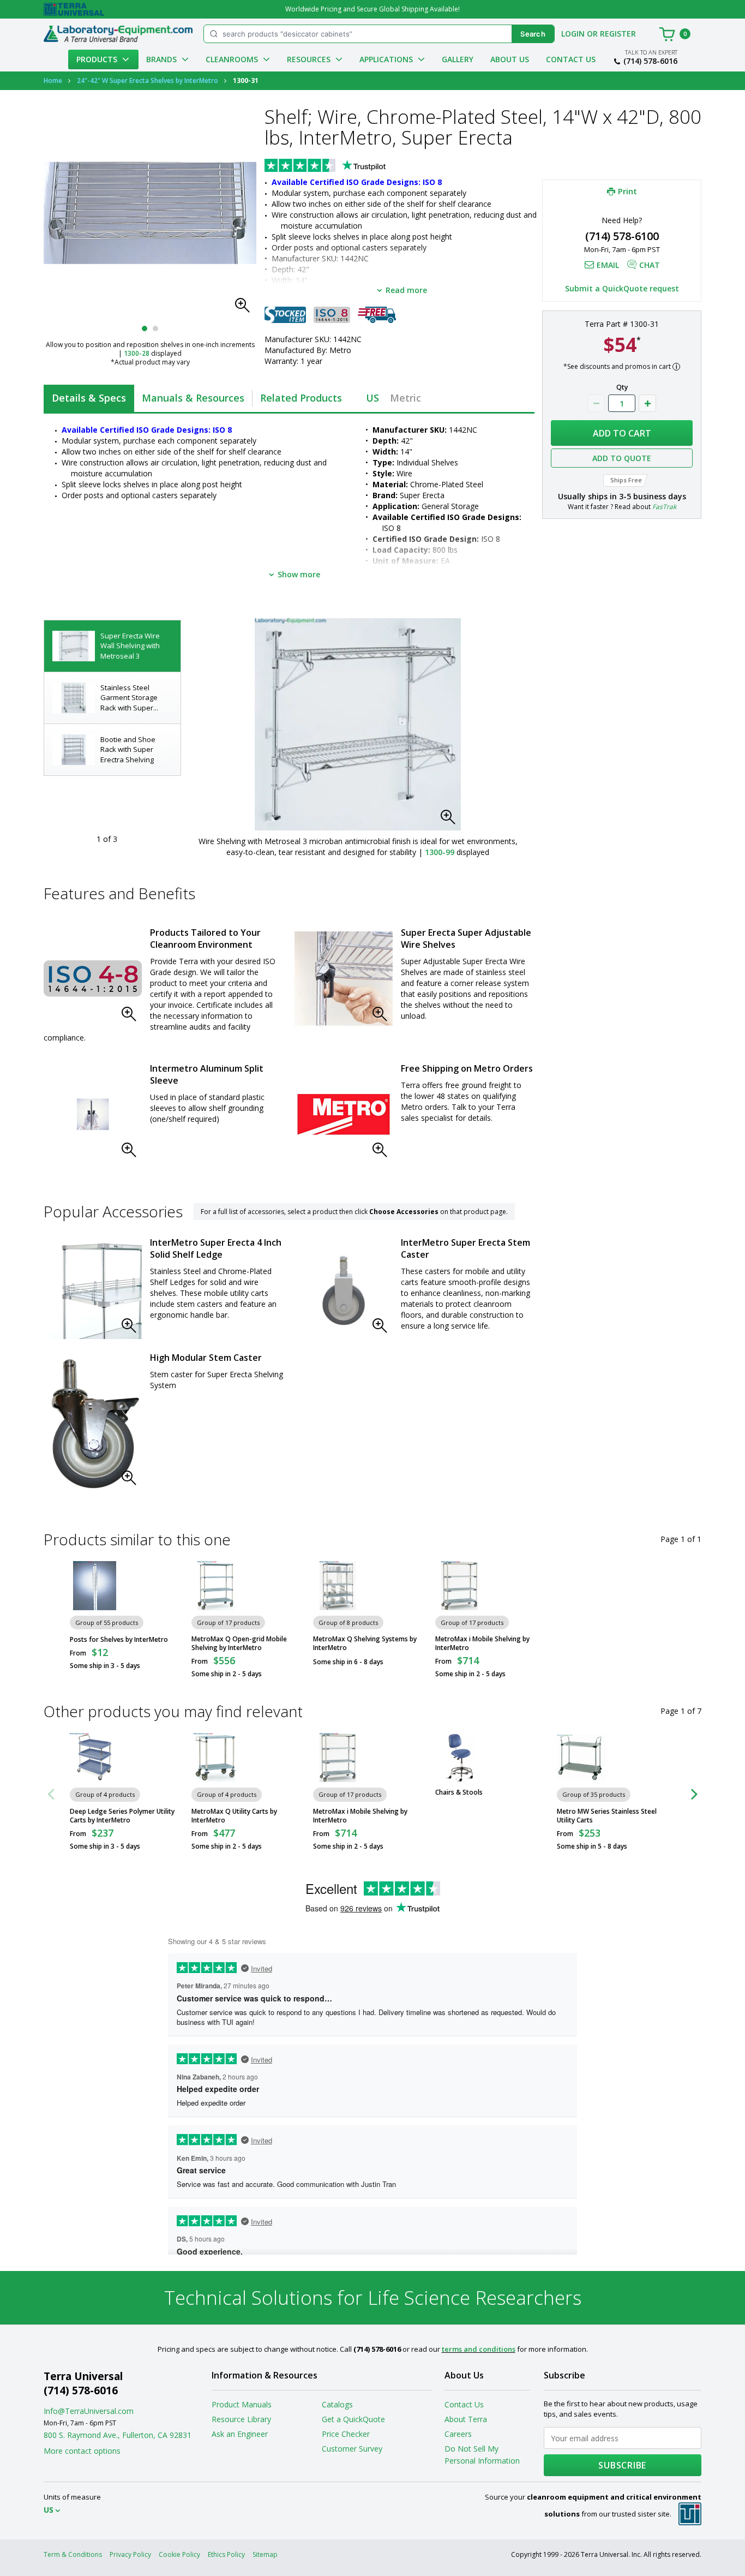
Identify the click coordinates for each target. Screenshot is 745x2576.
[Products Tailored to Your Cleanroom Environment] (93, 978)
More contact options (82, 2451)
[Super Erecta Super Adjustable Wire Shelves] (344, 978)
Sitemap (265, 2554)
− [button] (596, 403)
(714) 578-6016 (650, 61)
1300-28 (137, 353)
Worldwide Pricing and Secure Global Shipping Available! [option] (372, 9)
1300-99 (440, 852)
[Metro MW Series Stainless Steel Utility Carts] (581, 1758)
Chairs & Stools (459, 1792)
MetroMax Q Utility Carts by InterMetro (234, 1816)
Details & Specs (89, 398)
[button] (245, 308)
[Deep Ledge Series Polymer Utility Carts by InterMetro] (94, 1758)
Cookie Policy (179, 2554)
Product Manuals (242, 2404)
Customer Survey (352, 2449)
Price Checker (346, 2434)
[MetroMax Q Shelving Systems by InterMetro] (338, 1586)
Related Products (301, 398)
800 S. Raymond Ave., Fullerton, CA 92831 (118, 2435)
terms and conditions (479, 2349)
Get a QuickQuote (353, 2419)
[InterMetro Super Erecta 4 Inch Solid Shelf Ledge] (93, 1290)
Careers (458, 2434)
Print (627, 191)
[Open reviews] (346, 166)
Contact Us (571, 59)
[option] (112, 646)
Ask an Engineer (240, 2434)
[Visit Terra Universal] (74, 9)
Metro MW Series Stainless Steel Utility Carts (607, 1816)
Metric (405, 398)
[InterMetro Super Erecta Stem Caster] (344, 1290)
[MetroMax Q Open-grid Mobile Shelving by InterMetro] (216, 1586)
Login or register (599, 34)
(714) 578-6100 (622, 236)
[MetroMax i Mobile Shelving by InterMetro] (460, 1586)
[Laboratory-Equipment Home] (118, 34)
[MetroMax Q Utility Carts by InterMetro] (216, 1758)
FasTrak (664, 507)
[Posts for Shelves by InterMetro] (94, 1586)
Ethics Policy (226, 2554)
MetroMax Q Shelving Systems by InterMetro (365, 1643)
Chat (650, 265)
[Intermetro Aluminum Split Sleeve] (93, 1114)
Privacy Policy (130, 2554)
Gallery (458, 59)
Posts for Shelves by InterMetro (119, 1640)
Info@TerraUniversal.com (89, 2411)
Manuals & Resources (193, 398)
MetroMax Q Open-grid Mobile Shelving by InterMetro (239, 1643)
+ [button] (647, 403)
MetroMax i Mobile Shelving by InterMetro (482, 1643)
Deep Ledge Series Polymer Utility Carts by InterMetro (122, 1816)
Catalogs (337, 2404)
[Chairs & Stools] (460, 1758)
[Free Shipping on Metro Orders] (344, 1114)
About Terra (466, 2419)
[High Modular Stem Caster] (93, 1424)
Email (608, 265)
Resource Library (241, 2419)
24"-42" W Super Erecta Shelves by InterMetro (148, 80)
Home (53, 80)
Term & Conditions (73, 2554)
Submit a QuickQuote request (622, 288)
